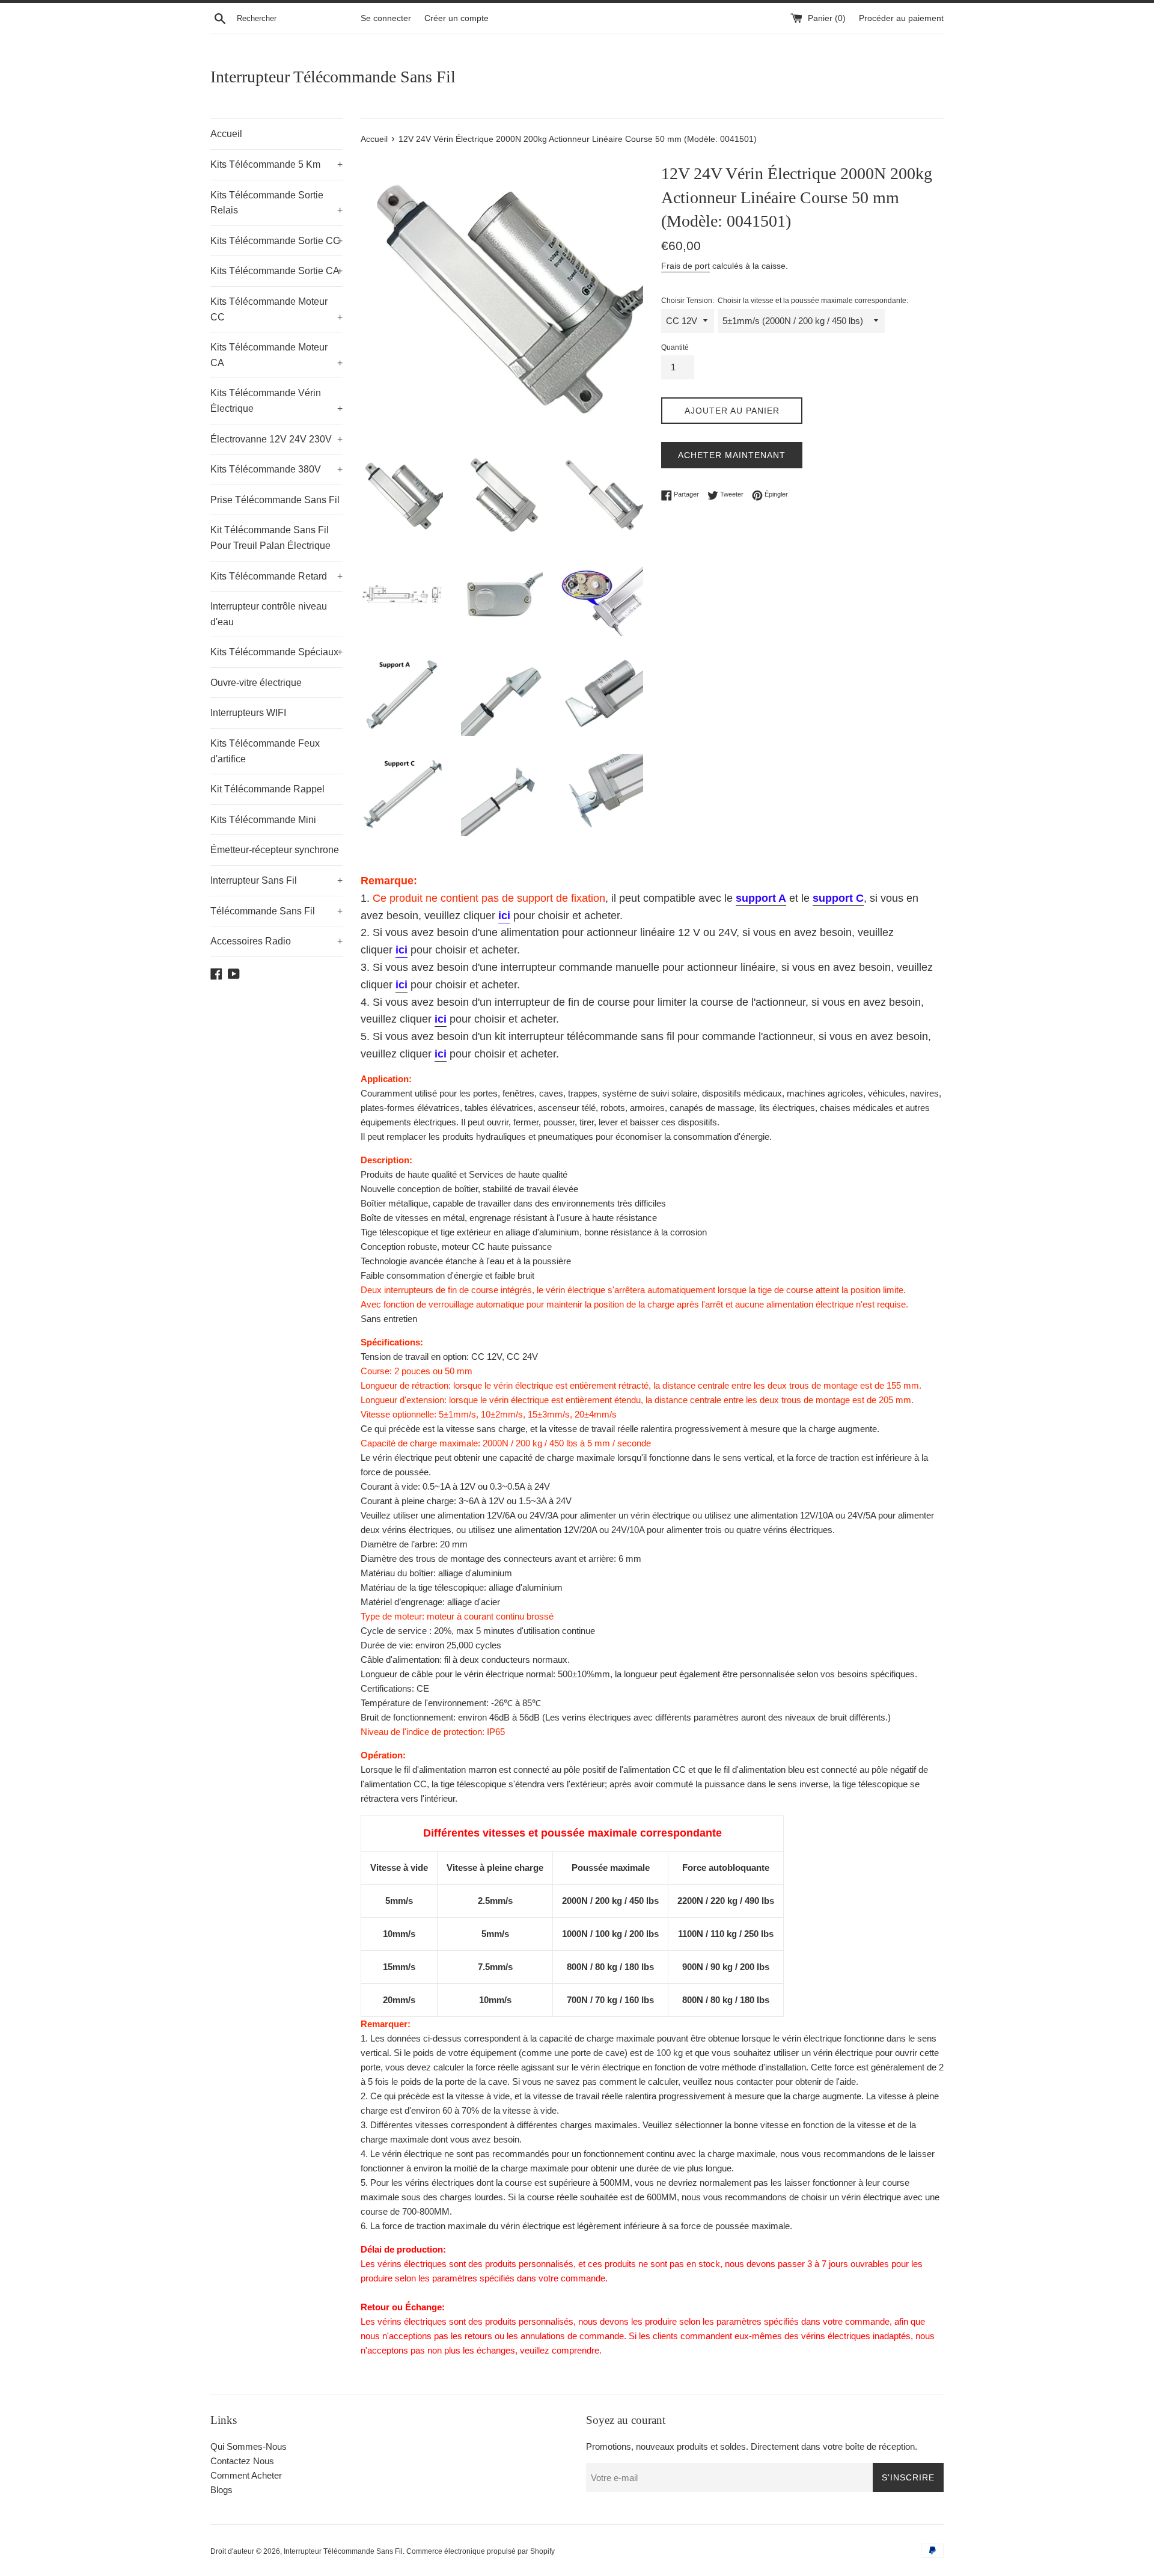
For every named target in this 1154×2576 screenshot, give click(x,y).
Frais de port (685, 266)
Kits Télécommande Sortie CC (276, 241)
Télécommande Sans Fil (276, 911)
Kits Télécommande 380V (276, 469)
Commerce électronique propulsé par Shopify (481, 2551)
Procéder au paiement (901, 18)
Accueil (226, 134)
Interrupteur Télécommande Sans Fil (333, 77)
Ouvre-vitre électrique (256, 683)
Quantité (675, 347)
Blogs (221, 2490)
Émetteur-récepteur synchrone (275, 850)
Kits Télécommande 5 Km (276, 164)
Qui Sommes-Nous (249, 2446)
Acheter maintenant (732, 455)
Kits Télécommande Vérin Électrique (276, 401)
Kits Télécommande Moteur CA (276, 355)
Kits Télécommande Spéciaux (276, 652)
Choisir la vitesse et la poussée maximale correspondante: (813, 301)
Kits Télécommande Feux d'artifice (265, 751)
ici (504, 916)
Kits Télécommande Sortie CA (276, 271)
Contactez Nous (242, 2461)
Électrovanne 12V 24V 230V (276, 439)
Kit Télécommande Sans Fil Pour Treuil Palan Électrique (270, 538)
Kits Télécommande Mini (263, 820)
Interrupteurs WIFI (248, 713)
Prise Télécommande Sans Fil (275, 500)
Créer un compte (456, 18)
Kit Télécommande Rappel (267, 789)
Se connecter (386, 18)
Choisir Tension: (688, 301)
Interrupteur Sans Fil (276, 880)
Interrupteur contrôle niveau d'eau (269, 614)
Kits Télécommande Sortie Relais (276, 203)
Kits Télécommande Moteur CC (276, 309)
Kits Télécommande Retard (276, 576)
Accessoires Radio (276, 941)
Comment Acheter (246, 2475)
